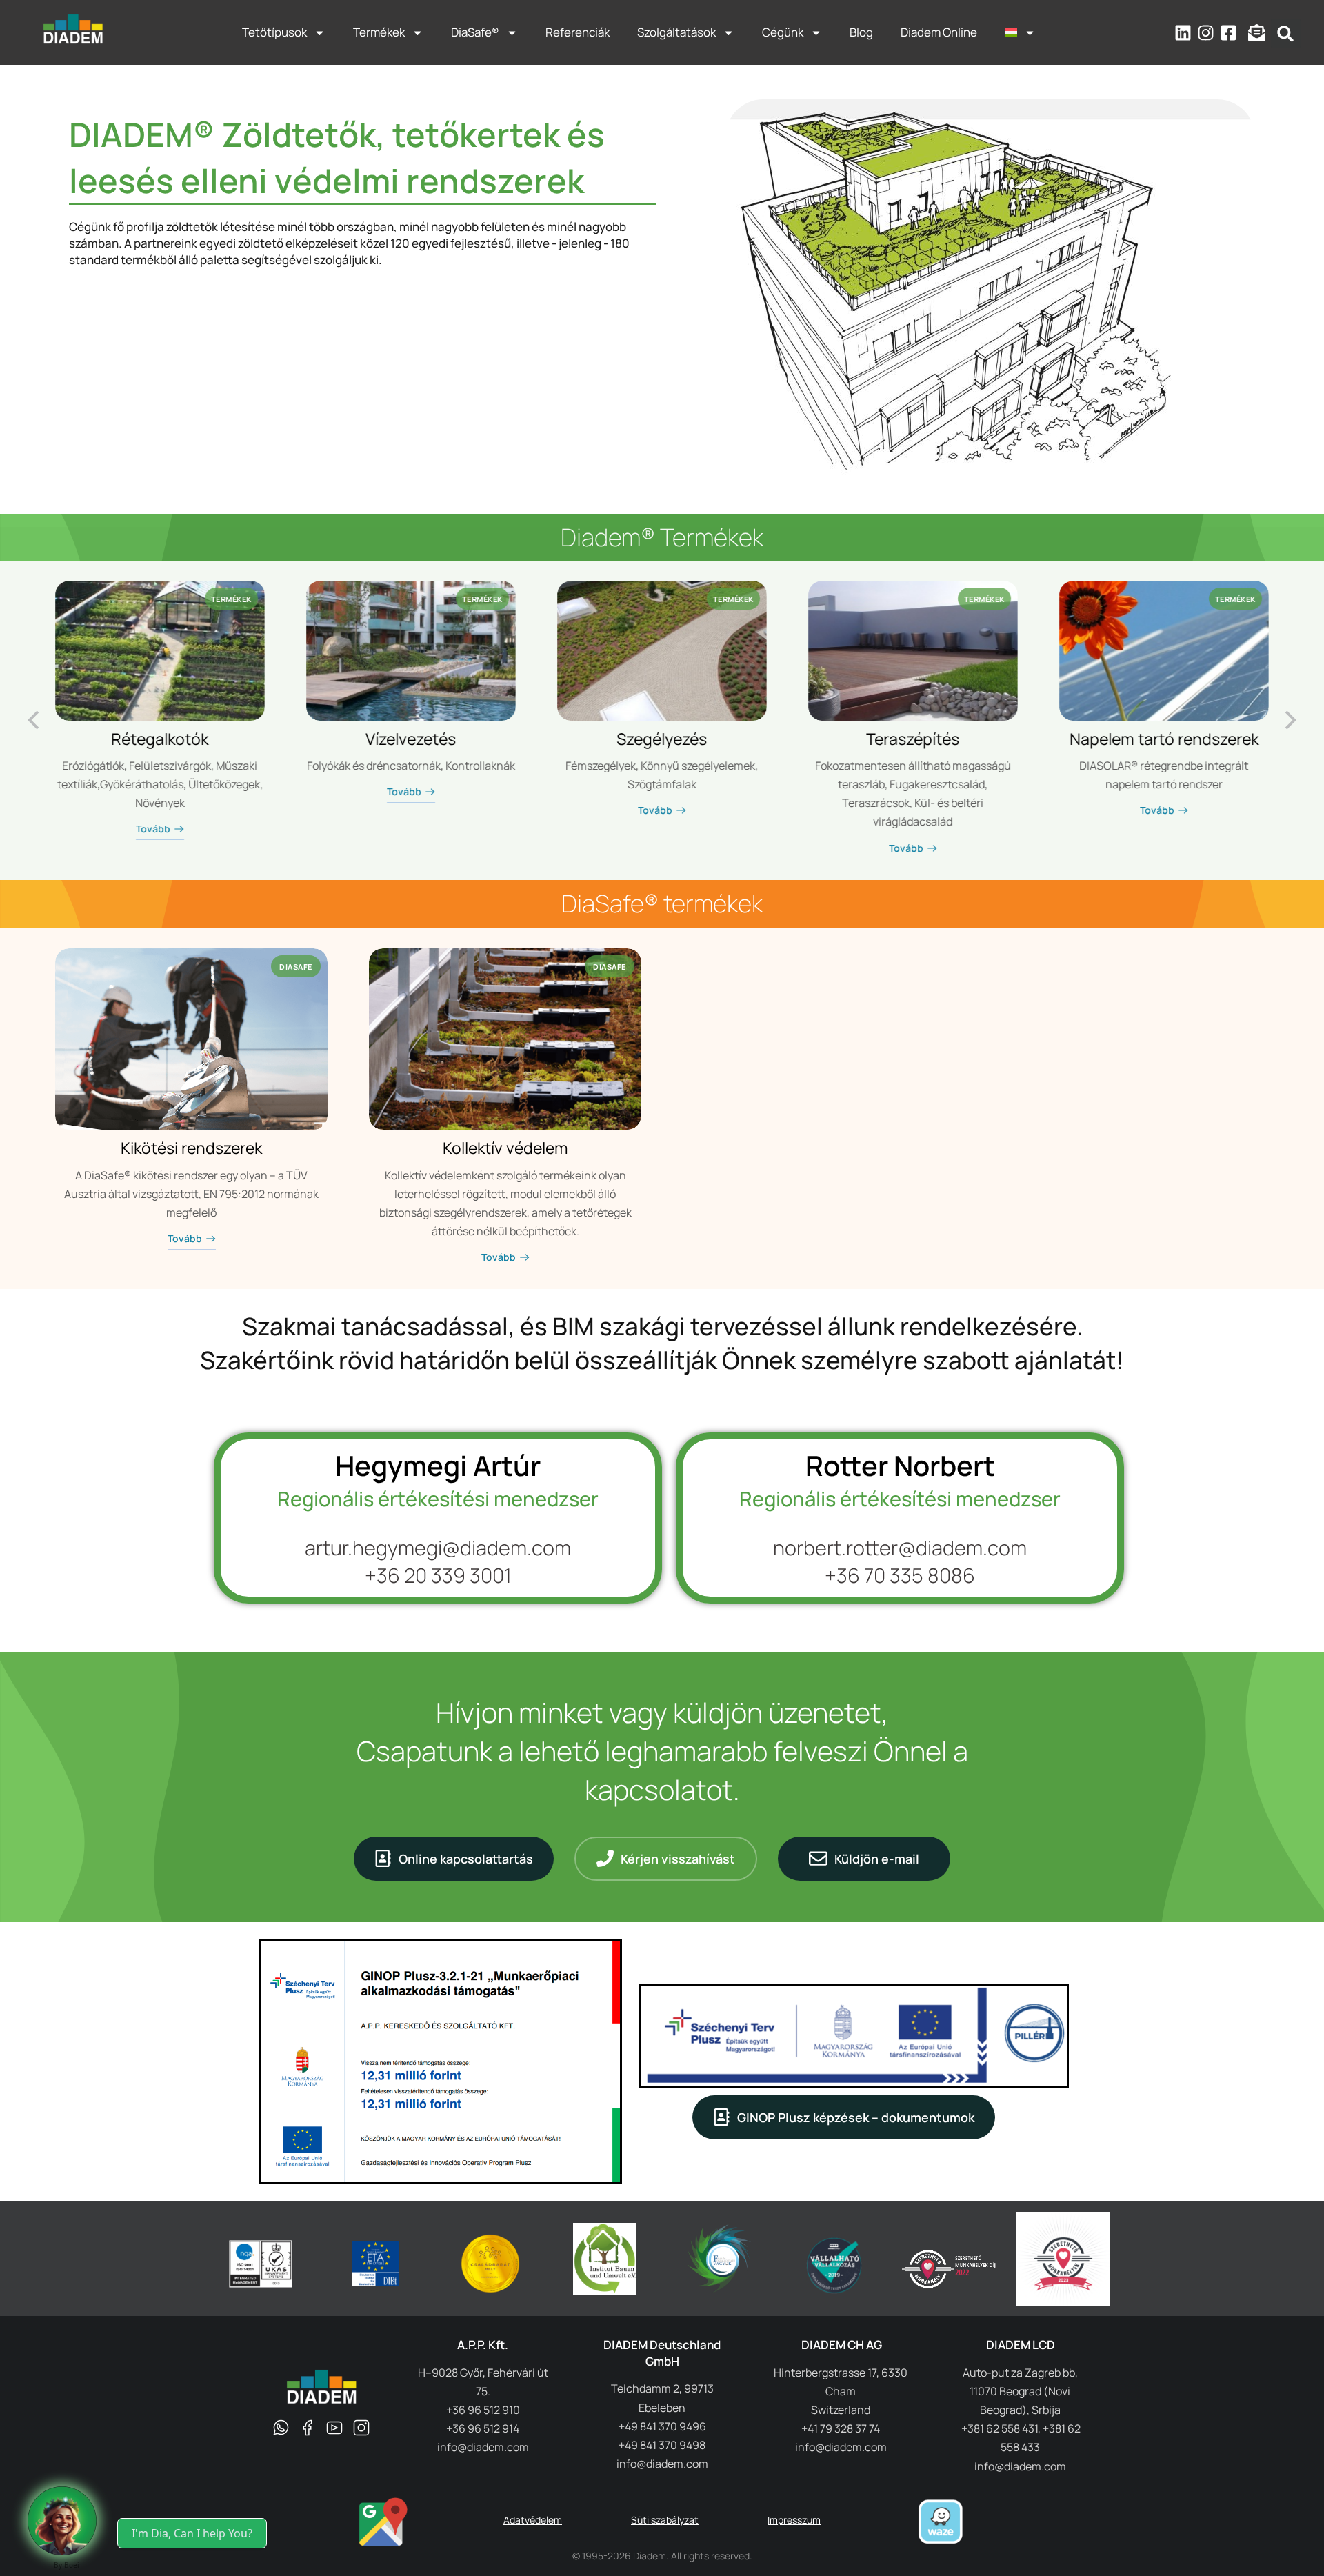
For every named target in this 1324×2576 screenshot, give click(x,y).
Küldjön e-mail (877, 1859)
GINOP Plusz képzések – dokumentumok (856, 2117)
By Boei (67, 2565)
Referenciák (578, 32)
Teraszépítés (913, 739)
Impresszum (794, 2520)
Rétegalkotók (160, 739)
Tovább (153, 830)
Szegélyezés (662, 739)
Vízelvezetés (411, 739)
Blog (861, 32)
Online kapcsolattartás (466, 1859)
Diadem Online (939, 32)
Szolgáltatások (676, 32)
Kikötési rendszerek (191, 1148)
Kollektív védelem (505, 1148)
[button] (1286, 33)
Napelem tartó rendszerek (1164, 739)
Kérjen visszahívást (678, 1859)
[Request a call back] (62, 2521)
